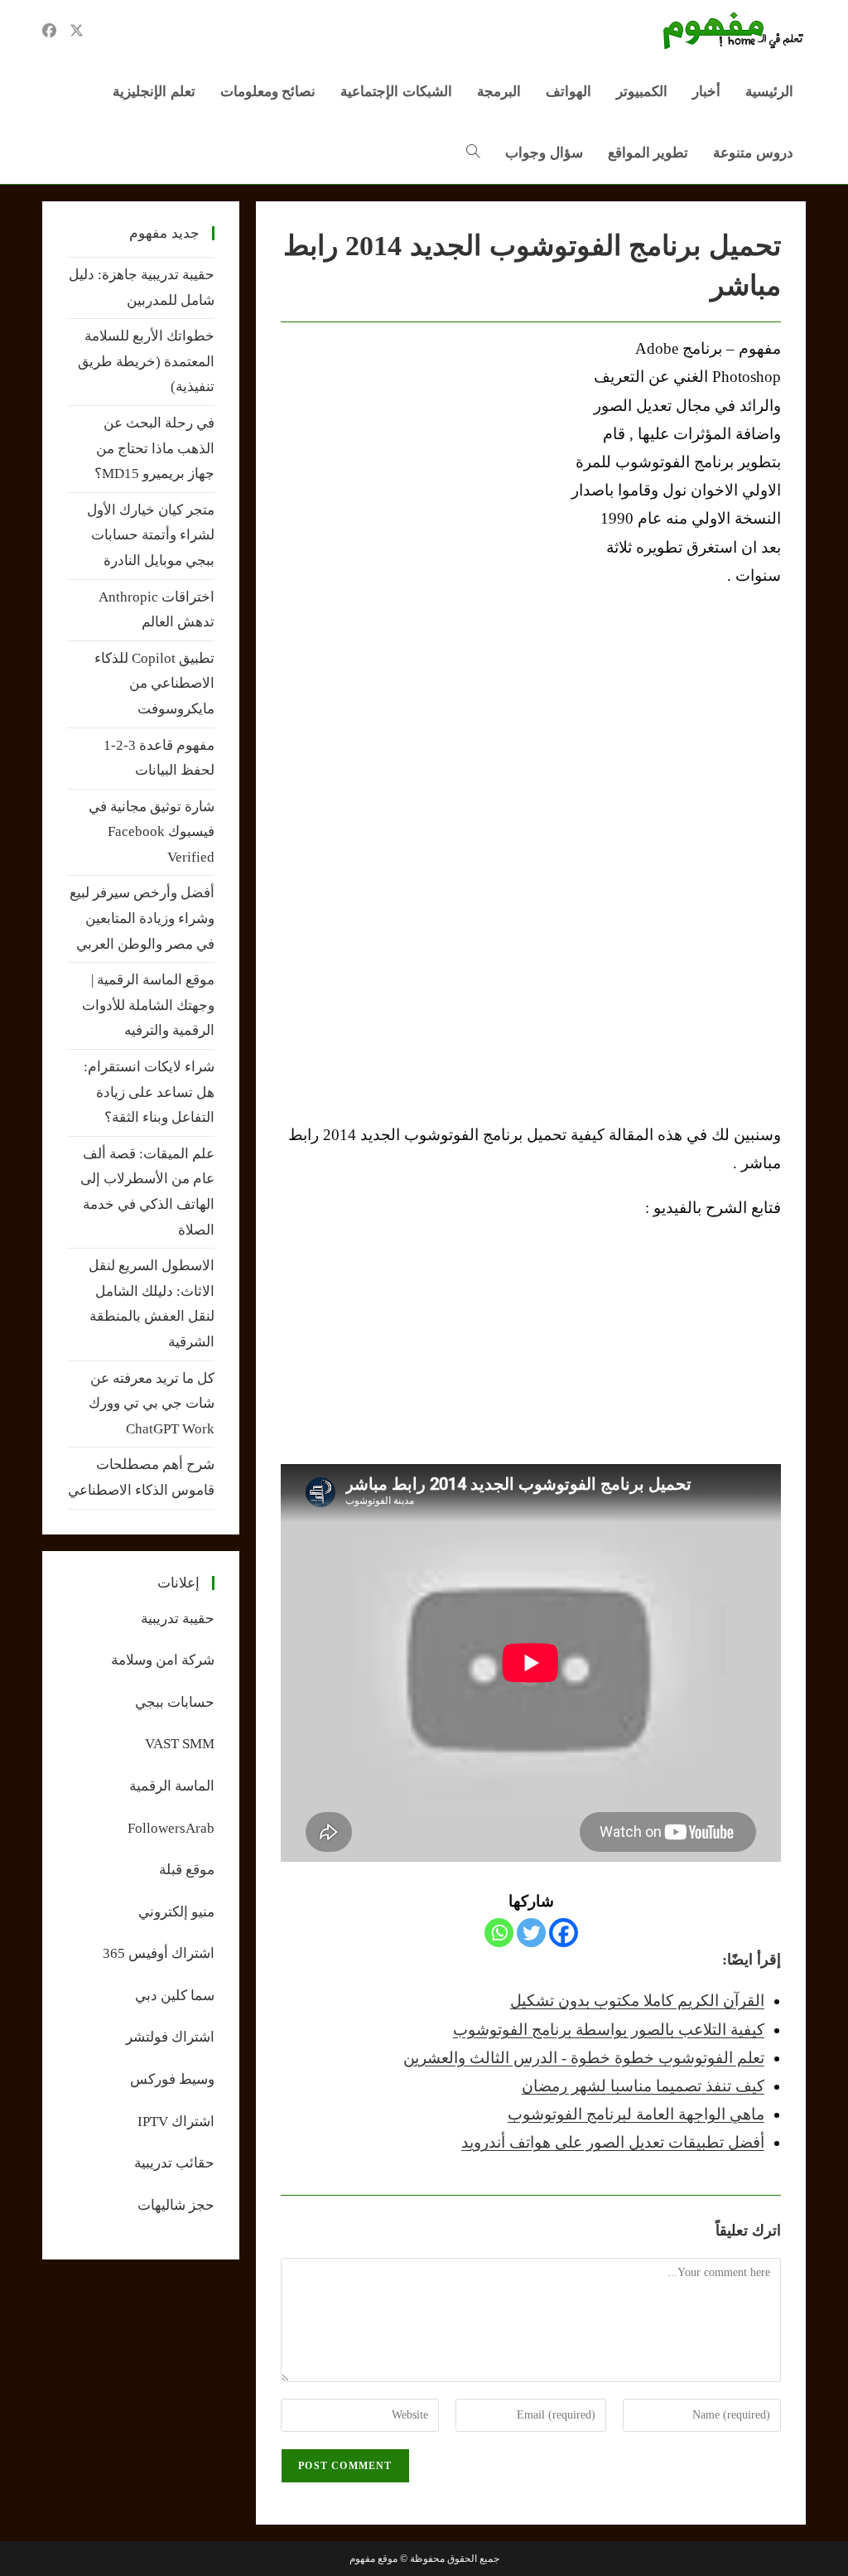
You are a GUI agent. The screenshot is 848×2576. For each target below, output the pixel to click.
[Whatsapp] (499, 1933)
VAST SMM (180, 1744)
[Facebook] (564, 1933)
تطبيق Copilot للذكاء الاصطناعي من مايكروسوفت (154, 684)
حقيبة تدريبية (178, 1619)
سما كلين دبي (175, 1996)
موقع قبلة (187, 1870)
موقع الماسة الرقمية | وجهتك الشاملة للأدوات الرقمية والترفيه (148, 1005)
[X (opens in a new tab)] (77, 31)
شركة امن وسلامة (163, 1660)
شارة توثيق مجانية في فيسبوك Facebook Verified (152, 832)
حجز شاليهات (176, 2205)
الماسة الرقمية (172, 1786)
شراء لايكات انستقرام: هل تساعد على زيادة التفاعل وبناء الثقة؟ (149, 1092)
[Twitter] (531, 1933)
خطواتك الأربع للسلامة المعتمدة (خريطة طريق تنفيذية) (146, 361)
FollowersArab (171, 1828)
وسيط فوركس (172, 2079)
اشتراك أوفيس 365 (159, 1953)
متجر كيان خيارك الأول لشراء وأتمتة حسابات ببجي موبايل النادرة (151, 535)
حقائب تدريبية (174, 2163)
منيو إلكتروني (176, 1912)
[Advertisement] (420, 459)
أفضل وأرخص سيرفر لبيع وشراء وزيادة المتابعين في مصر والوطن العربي (142, 918)
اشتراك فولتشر (170, 2037)
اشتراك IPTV (176, 2122)
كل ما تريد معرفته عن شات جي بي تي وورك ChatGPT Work (152, 1404)
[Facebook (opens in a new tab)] (49, 31)
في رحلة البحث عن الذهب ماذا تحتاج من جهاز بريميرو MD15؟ (154, 448)
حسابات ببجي (175, 1702)
